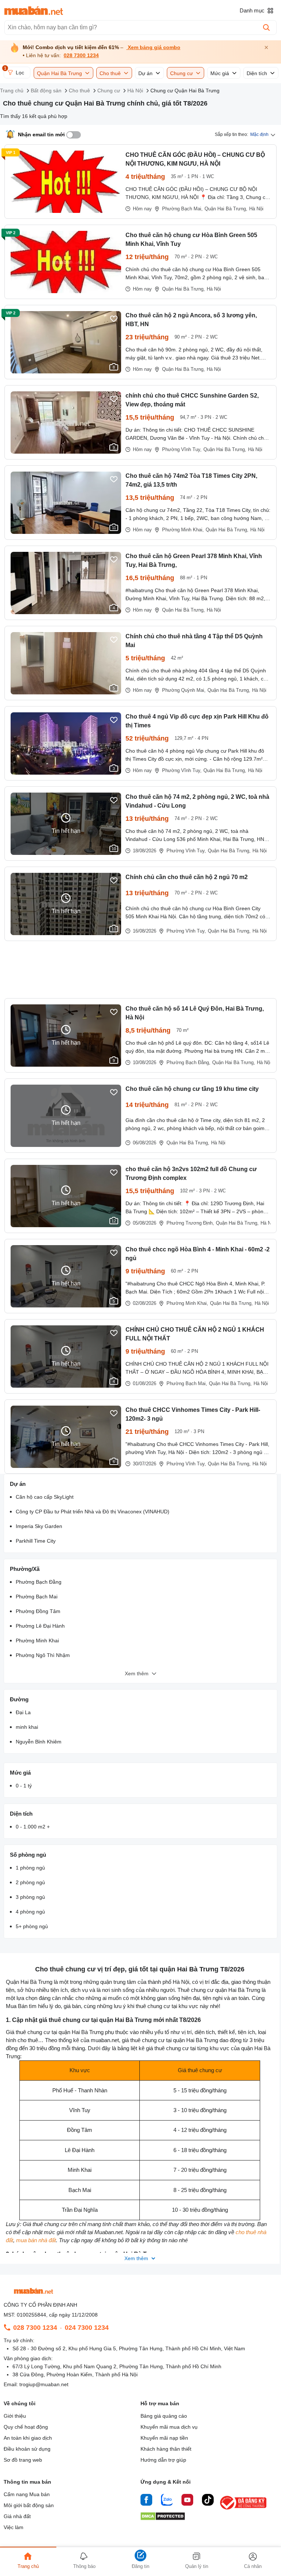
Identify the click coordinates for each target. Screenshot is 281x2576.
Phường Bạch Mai (37, 1597)
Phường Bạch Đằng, (188, 1062)
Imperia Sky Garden (39, 1526)
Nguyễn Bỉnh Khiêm (39, 1742)
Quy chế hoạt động (26, 2427)
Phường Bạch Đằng (39, 1582)
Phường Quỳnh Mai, (184, 690)
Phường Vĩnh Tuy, (182, 449)
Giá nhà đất (17, 2516)
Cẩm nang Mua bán (27, 2494)
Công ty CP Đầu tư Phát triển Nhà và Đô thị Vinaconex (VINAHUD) (93, 1512)
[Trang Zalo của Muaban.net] (167, 2501)
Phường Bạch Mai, (182, 209)
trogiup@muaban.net (44, 2384)
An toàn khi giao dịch (28, 2438)
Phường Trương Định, (190, 1223)
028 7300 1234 (81, 56)
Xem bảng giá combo (153, 47)
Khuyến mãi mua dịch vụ (169, 2427)
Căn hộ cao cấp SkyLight (45, 1497)
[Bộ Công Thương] (244, 2510)
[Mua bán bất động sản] (34, 11)
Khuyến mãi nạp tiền (164, 2438)
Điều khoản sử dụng (27, 2449)
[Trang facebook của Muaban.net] (146, 2501)
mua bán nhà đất (36, 2240)
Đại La (23, 1712)
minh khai (27, 1727)
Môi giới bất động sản (29, 2505)
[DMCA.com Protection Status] (163, 2518)
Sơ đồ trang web (23, 2460)
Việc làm (14, 2527)
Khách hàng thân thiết (166, 2449)
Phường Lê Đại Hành (40, 1626)
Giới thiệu (15, 2416)
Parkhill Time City (36, 1541)
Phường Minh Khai (37, 1641)
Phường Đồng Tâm (38, 1611)
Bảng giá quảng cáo (164, 2416)
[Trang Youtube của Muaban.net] (187, 2501)
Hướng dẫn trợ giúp (163, 2460)
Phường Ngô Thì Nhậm (43, 1655)
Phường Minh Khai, (183, 530)
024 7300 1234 (87, 2328)
